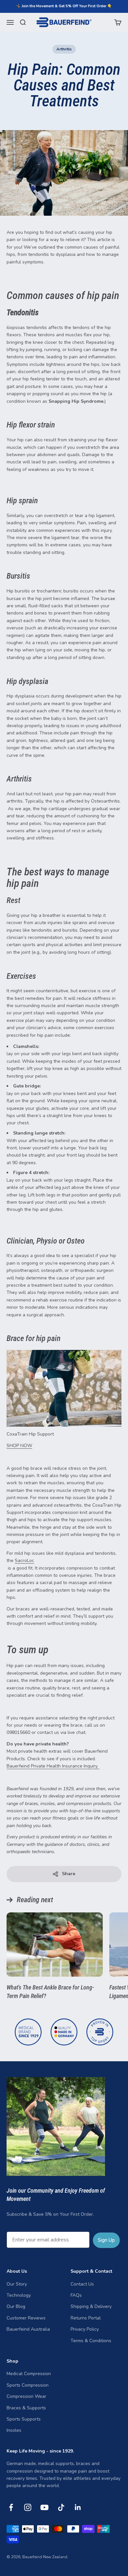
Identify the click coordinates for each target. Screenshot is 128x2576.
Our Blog (16, 2306)
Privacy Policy (85, 2329)
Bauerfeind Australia (28, 2329)
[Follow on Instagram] (28, 2507)
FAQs (76, 2295)
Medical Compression (29, 2374)
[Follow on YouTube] (44, 2507)
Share (69, 1874)
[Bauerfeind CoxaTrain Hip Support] (64, 1388)
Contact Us (82, 2284)
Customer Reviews (26, 2318)
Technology (19, 2295)
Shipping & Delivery (91, 2306)
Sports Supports (24, 2419)
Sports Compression (28, 2385)
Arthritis (64, 49)
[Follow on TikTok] (61, 2507)
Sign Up (106, 2240)
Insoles (14, 2430)
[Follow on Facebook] (11, 2507)
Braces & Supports (26, 2408)
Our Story (17, 2284)
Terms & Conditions (91, 2341)
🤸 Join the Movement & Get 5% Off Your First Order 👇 (64, 6)
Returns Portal (86, 2318)
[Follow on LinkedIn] (78, 2507)
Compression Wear (26, 2396)
